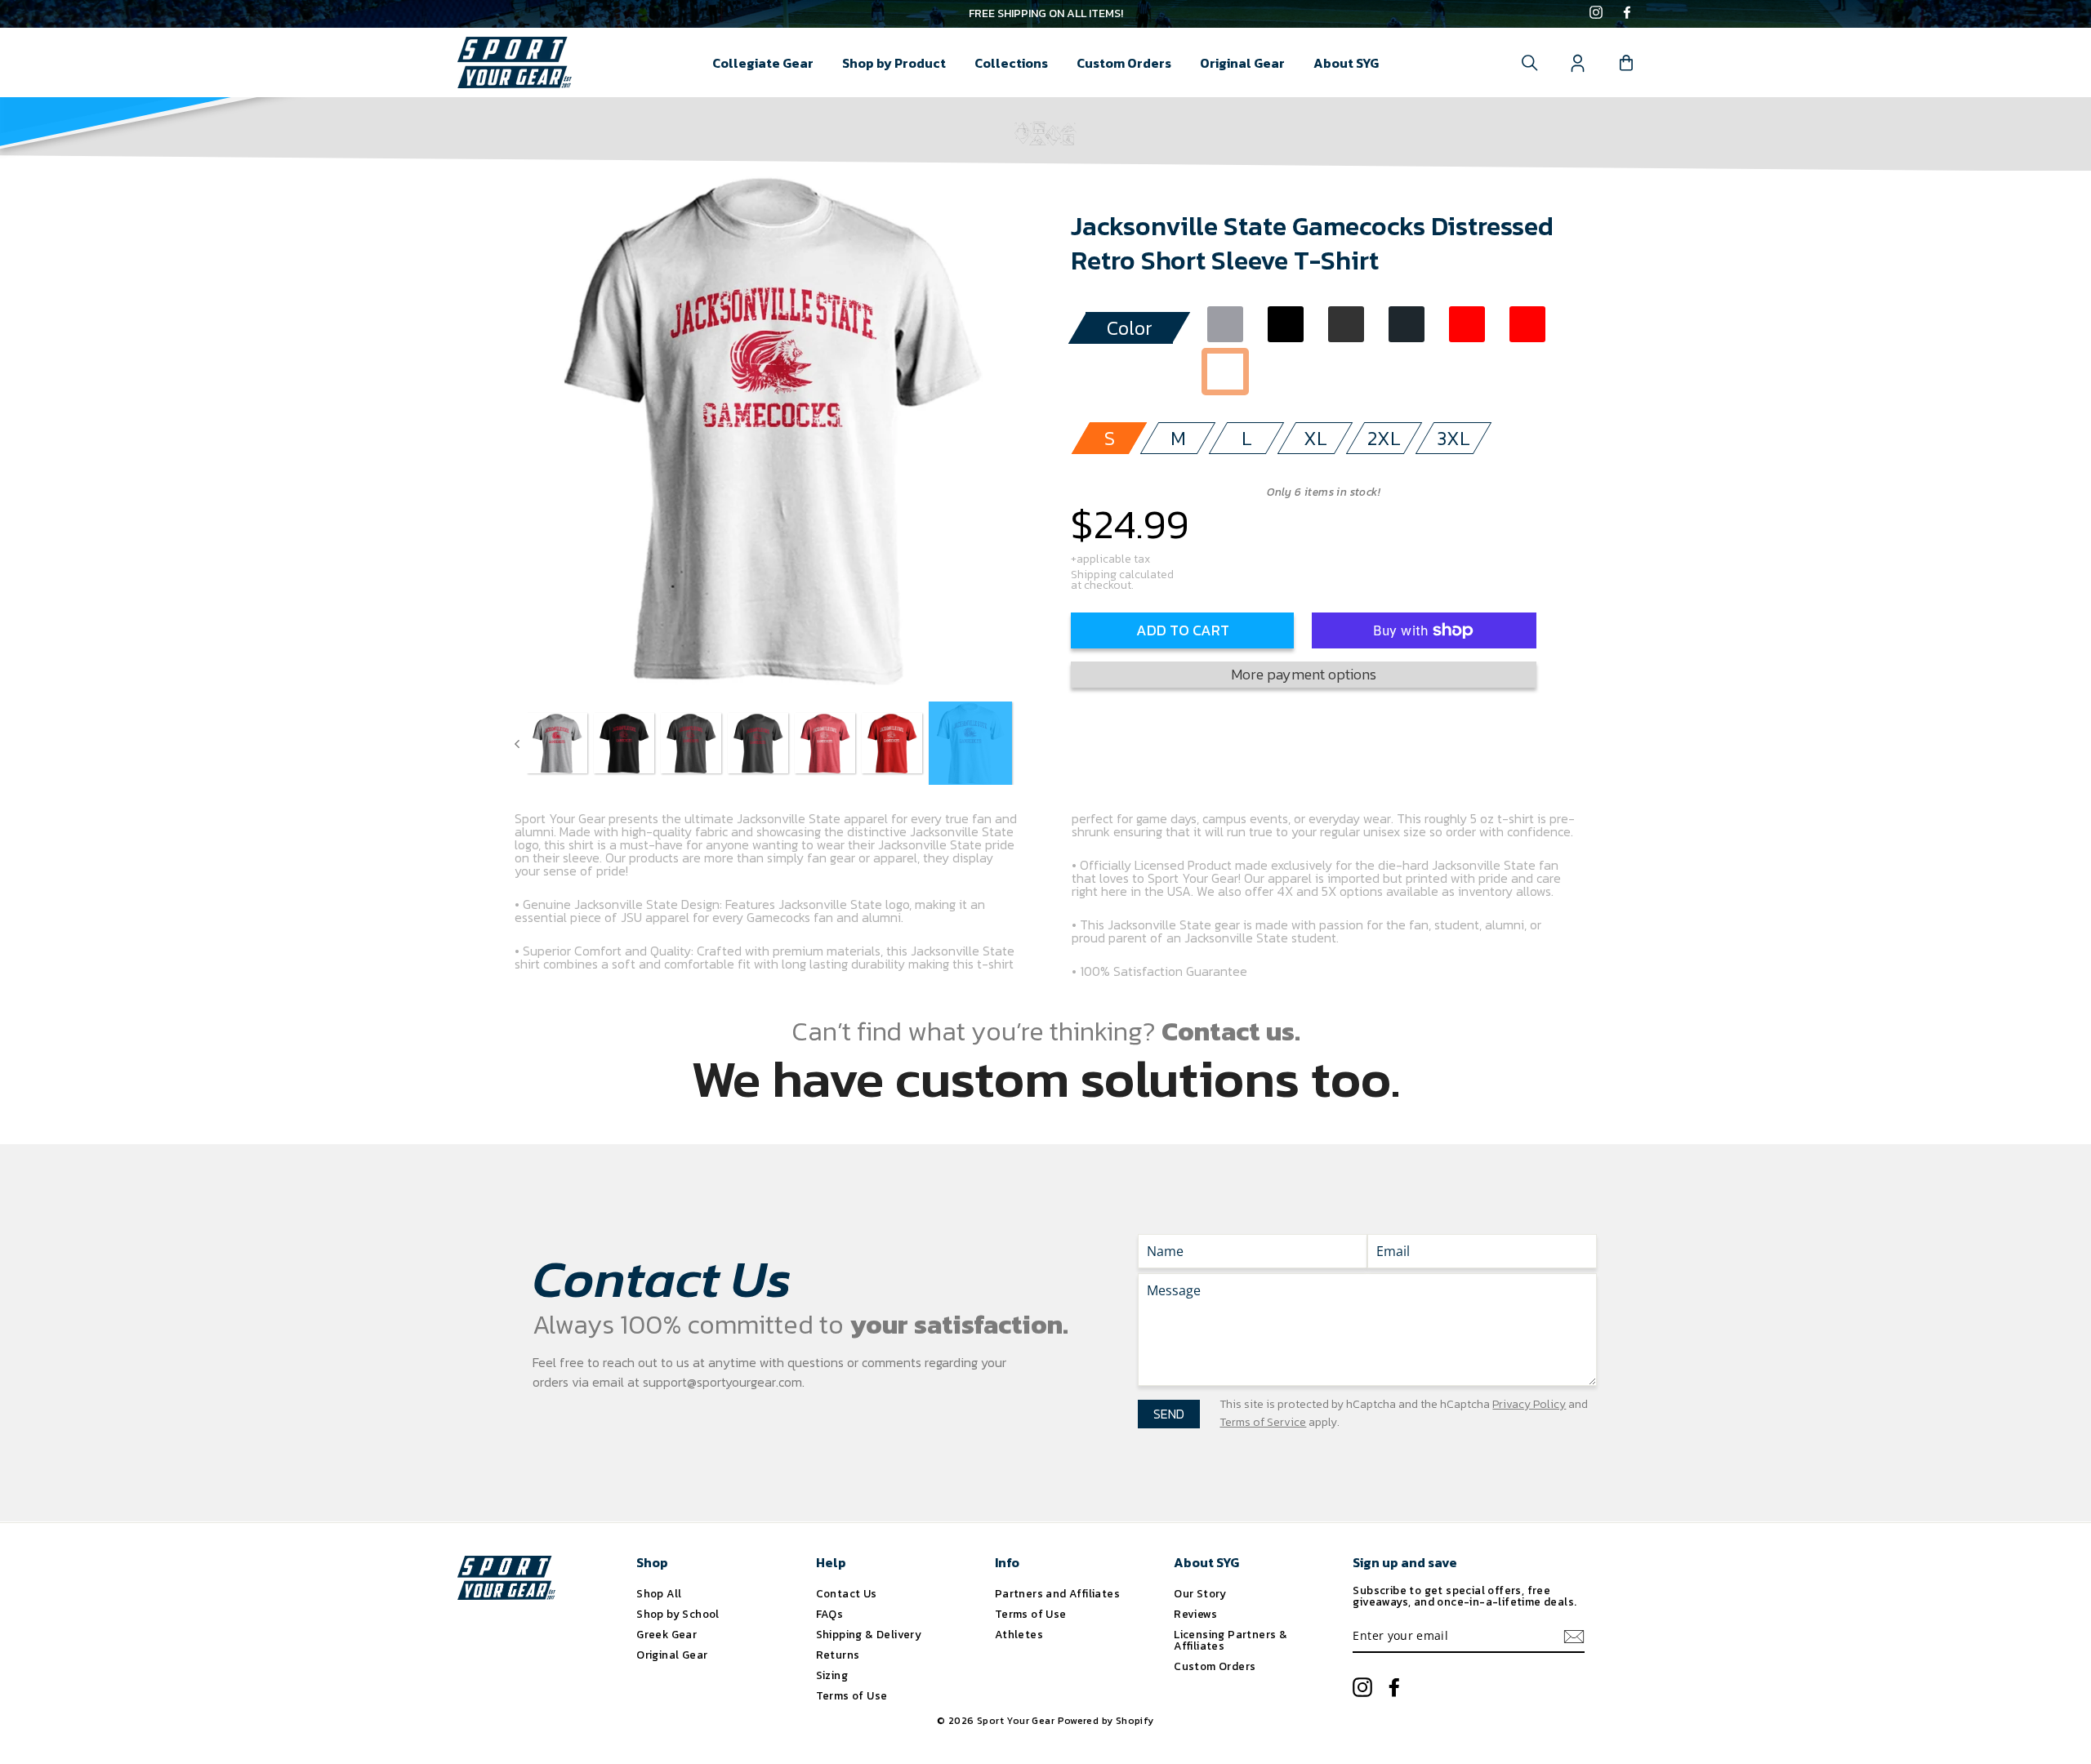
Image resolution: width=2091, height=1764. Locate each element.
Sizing (832, 1675)
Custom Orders (1124, 63)
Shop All (659, 1593)
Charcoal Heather (1346, 324)
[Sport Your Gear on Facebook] (1627, 14)
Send (1169, 1414)
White (1225, 372)
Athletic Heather (1225, 324)
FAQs (830, 1614)
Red (1527, 324)
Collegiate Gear (763, 63)
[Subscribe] (1574, 1637)
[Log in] (1578, 63)
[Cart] (1626, 63)
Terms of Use (852, 1695)
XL (1315, 438)
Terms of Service (1263, 1422)
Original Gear (1242, 63)
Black (1286, 324)
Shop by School (678, 1614)
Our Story (1200, 1593)
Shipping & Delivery (869, 1634)
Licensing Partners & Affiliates (1231, 1640)
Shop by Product (894, 63)
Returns (838, 1655)
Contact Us (847, 1593)
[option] (1045, 14)
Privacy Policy (1529, 1404)
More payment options (1304, 674)
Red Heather (1467, 324)
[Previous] (517, 743)
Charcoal (1407, 324)
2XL (1384, 438)
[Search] (1530, 63)
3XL (1453, 438)
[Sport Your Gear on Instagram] (1596, 14)
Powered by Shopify (1106, 1721)
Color (1130, 328)
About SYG (1346, 63)
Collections (1011, 63)
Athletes (1019, 1634)
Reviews (1195, 1614)
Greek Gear (667, 1634)
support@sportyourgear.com (722, 1382)
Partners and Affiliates (1057, 1593)
